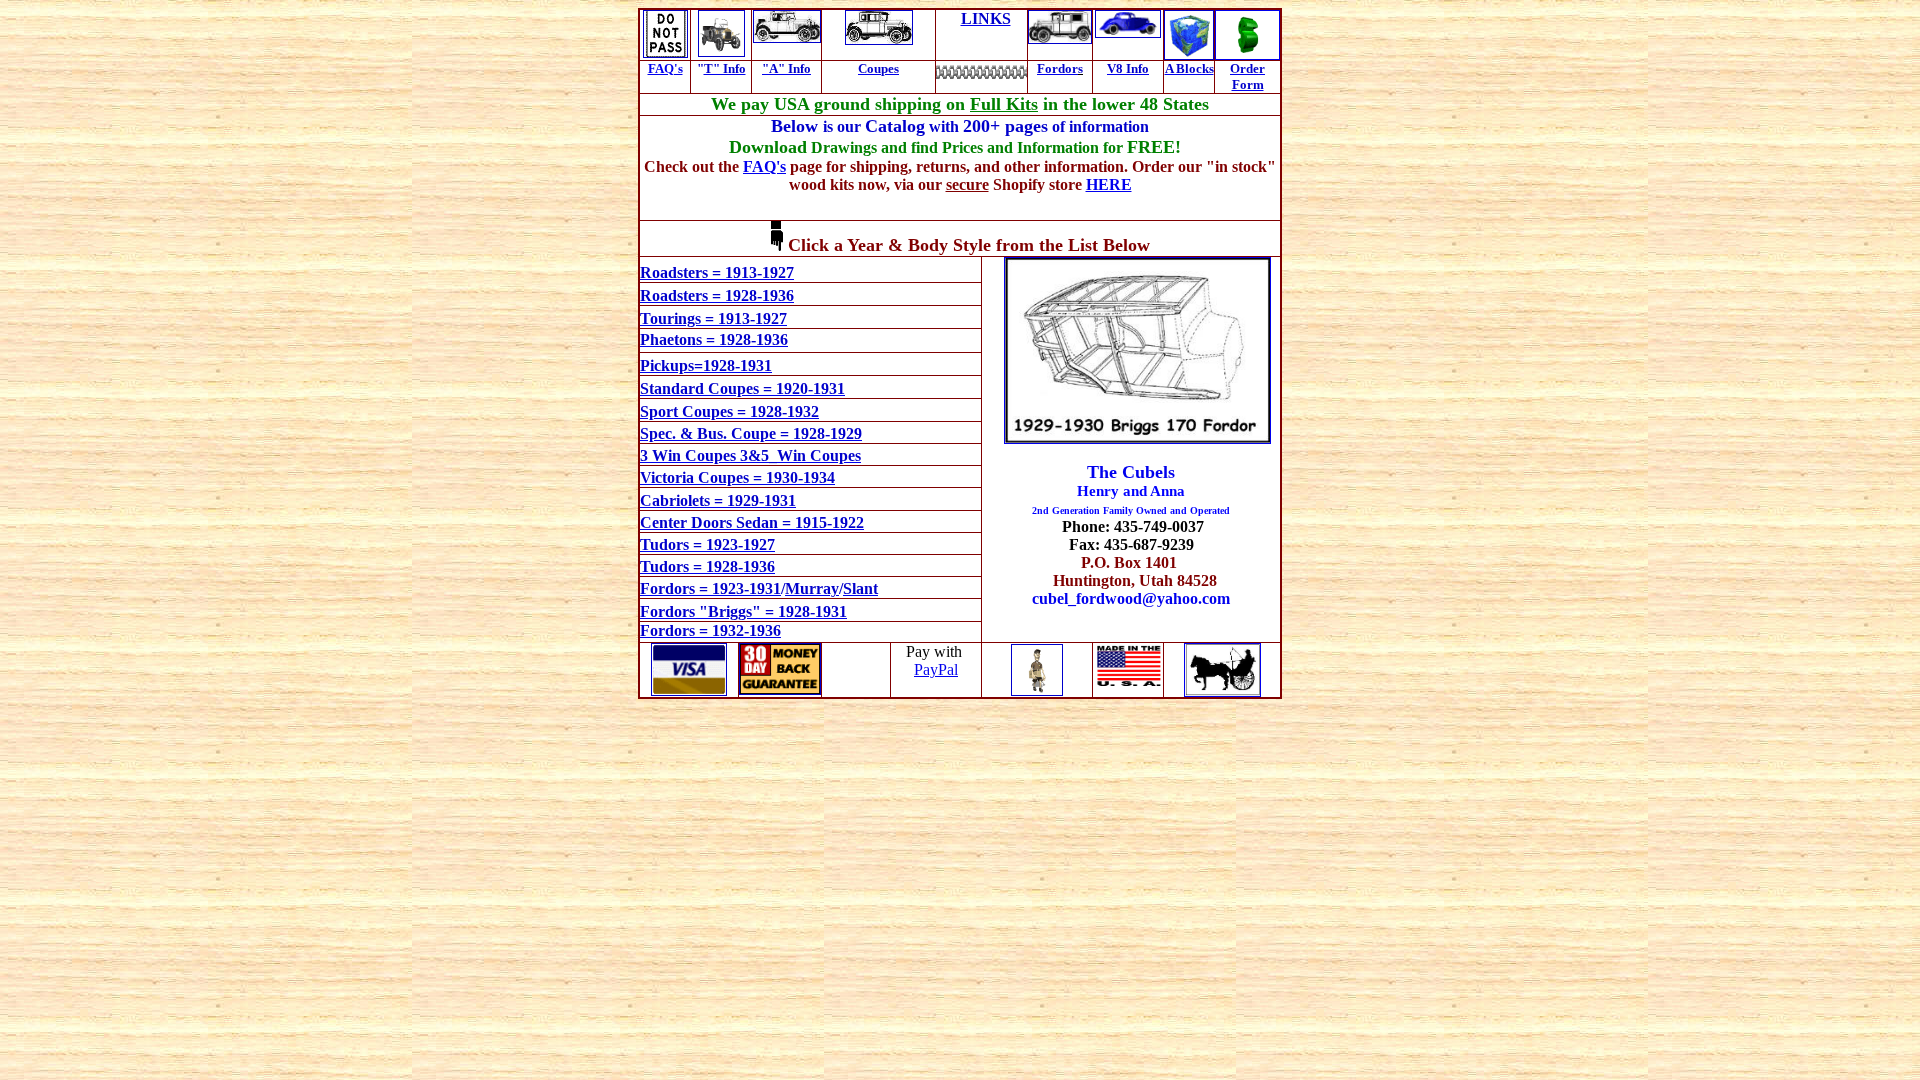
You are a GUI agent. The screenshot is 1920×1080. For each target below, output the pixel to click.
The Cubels (1131, 472)
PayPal (936, 669)
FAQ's (665, 68)
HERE (1109, 184)
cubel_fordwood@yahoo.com (1131, 598)
